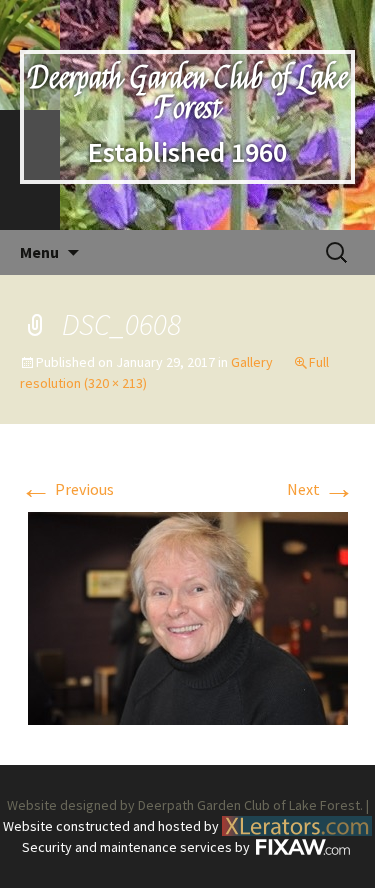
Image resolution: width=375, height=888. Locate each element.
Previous (67, 489)
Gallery (252, 362)
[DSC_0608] (188, 616)
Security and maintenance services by (137, 847)
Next (321, 489)
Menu (39, 252)
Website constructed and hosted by (112, 826)
